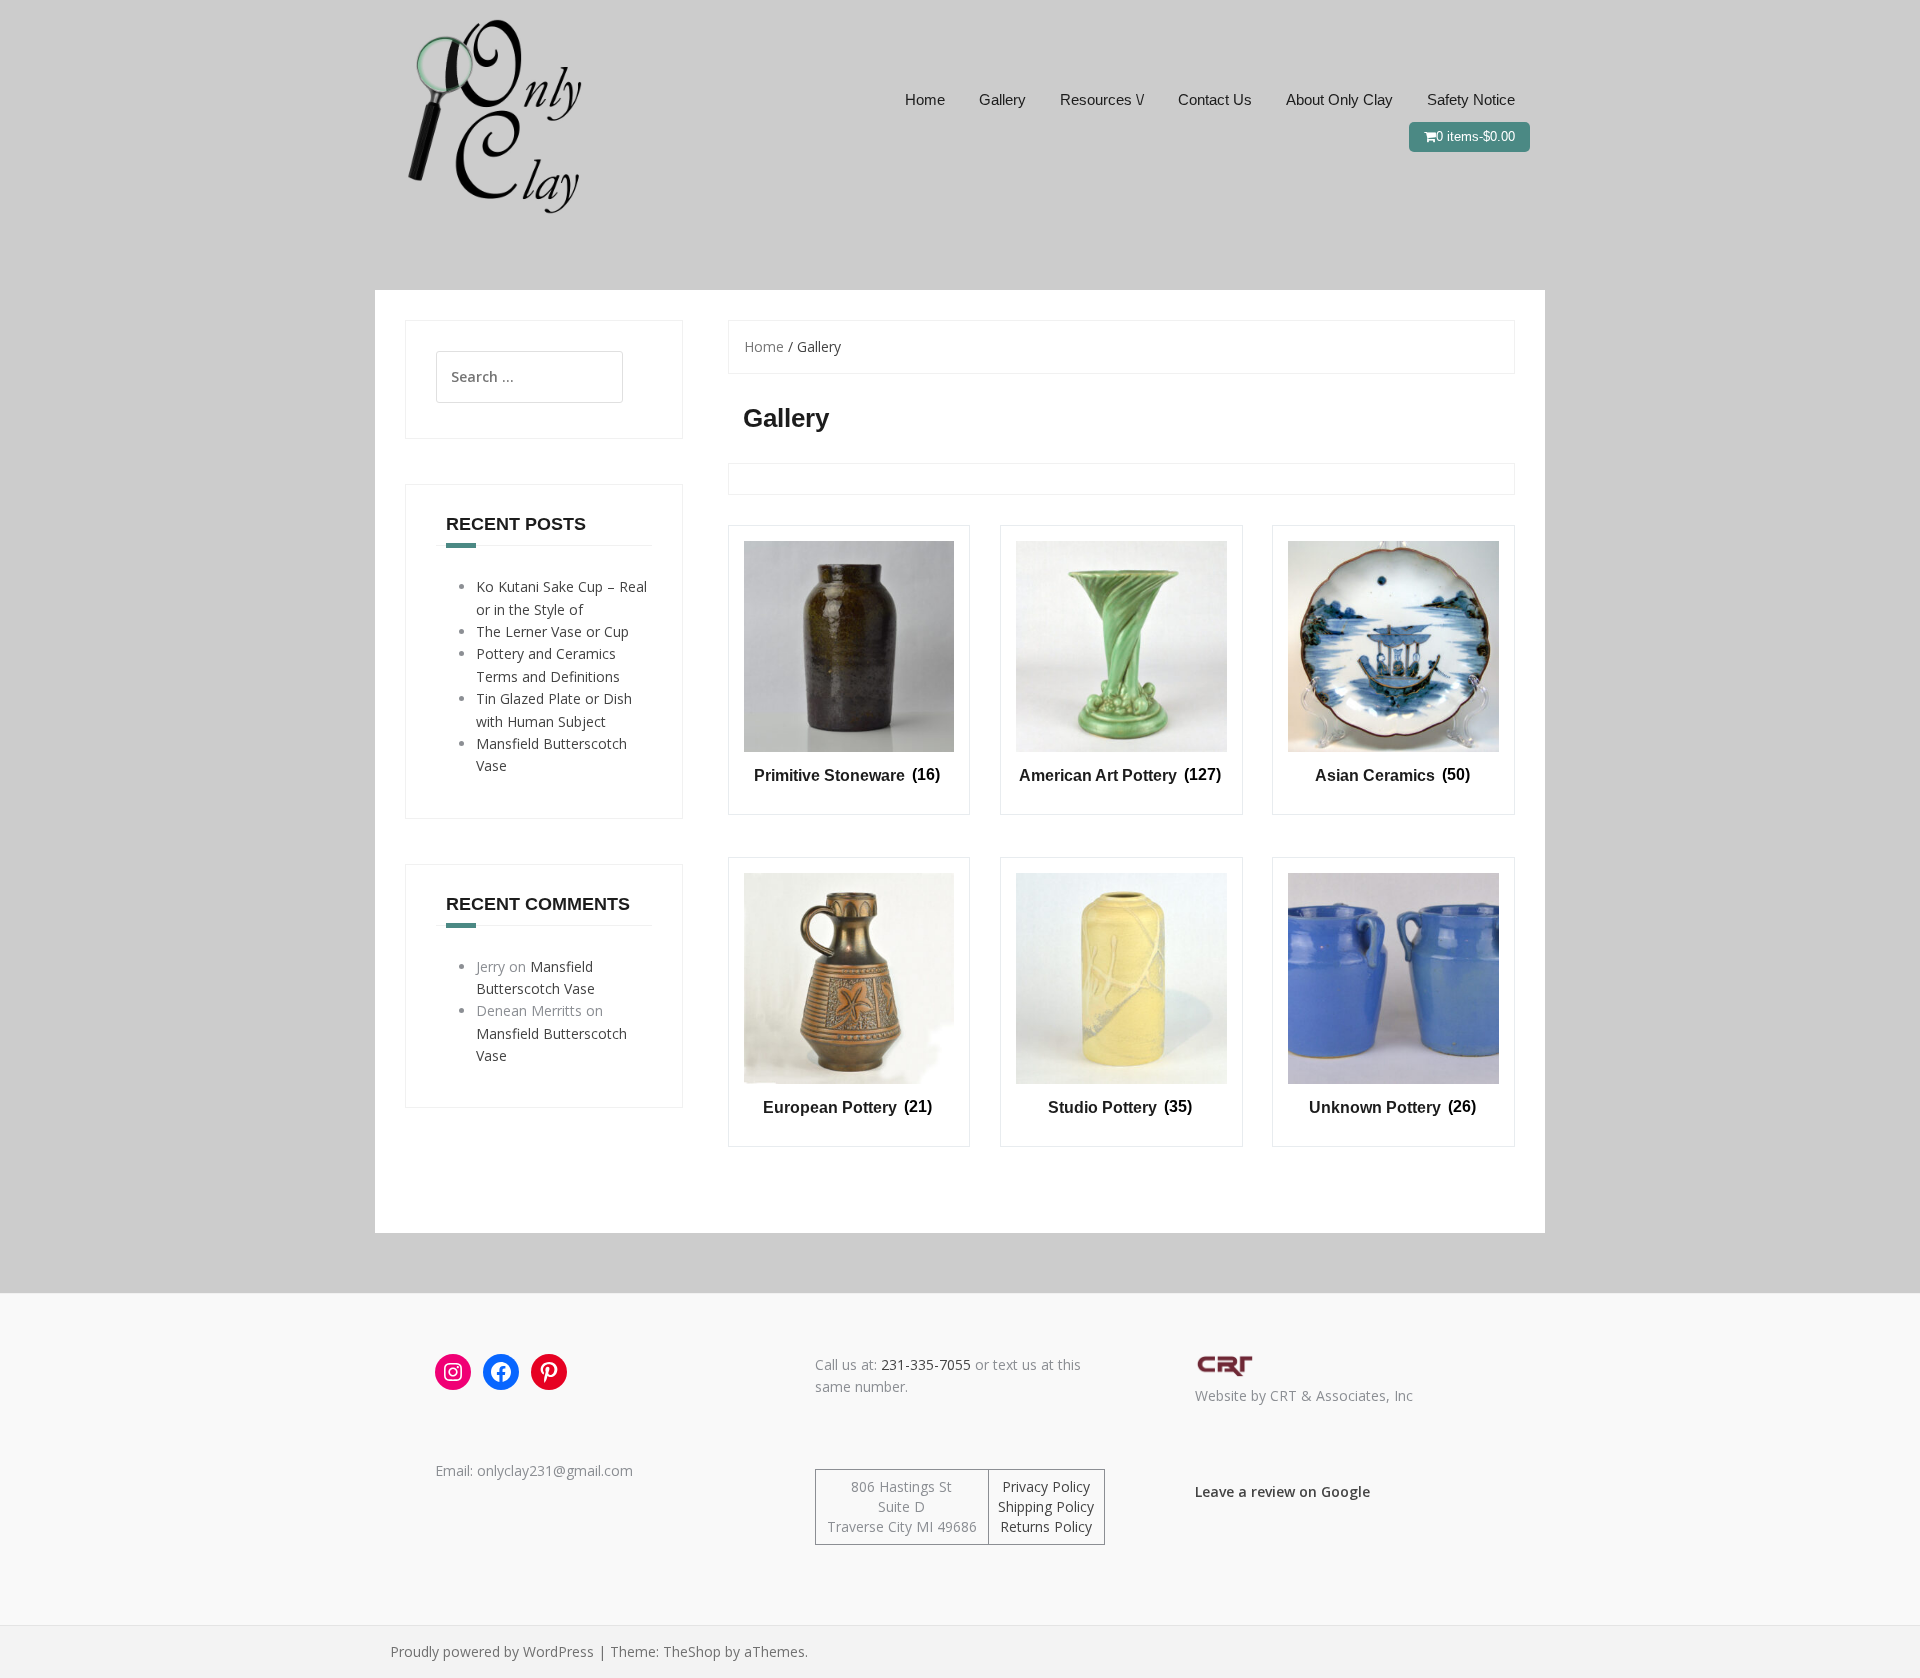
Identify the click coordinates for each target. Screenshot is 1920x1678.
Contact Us (1215, 99)
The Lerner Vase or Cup (552, 631)
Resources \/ (1102, 99)
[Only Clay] (490, 113)
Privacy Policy (1046, 1486)
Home (925, 99)
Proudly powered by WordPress (492, 1651)
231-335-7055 (926, 1364)
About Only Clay (1339, 99)
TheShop (692, 1651)
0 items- (1475, 136)
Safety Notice (1471, 99)
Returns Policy (1046, 1526)
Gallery (1002, 99)
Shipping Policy (1046, 1506)
